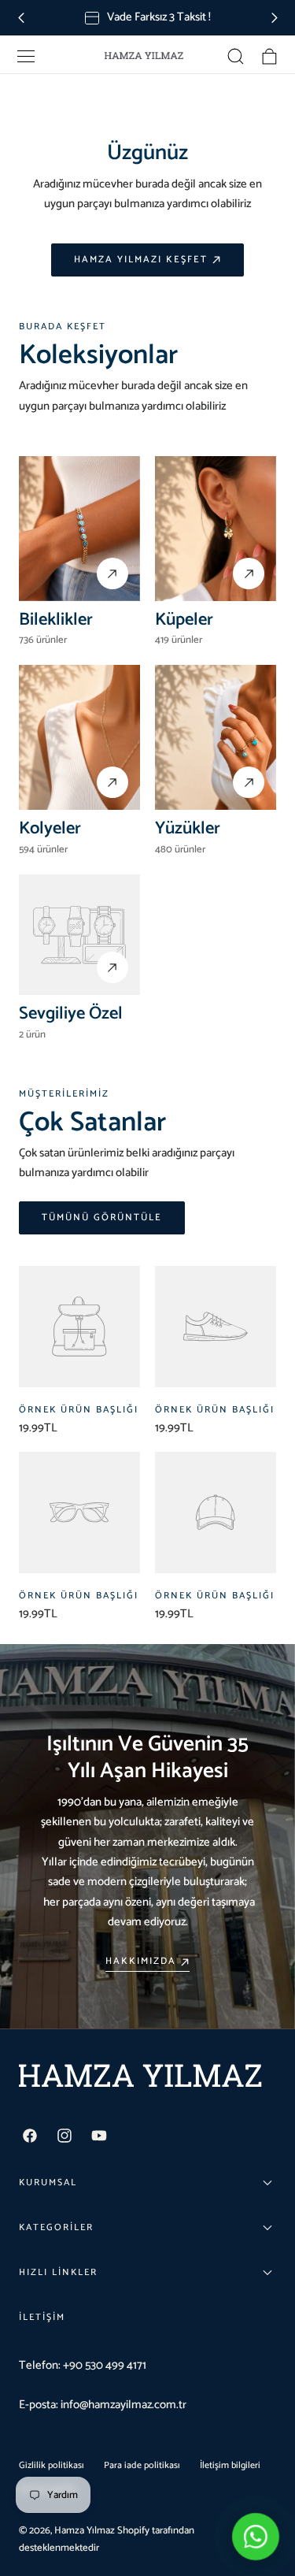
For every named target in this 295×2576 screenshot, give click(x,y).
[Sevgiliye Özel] (79, 935)
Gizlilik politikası (52, 2465)
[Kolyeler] (79, 737)
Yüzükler (188, 828)
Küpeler (184, 620)
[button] (26, 56)
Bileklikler (56, 620)
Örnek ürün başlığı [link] (79, 1410)
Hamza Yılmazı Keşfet (141, 260)
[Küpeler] (216, 529)
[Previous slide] (21, 18)
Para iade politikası (142, 2465)
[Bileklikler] (79, 529)
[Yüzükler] (216, 737)
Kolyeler (50, 828)
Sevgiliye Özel (71, 1013)
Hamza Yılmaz (85, 2531)
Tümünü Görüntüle (102, 1218)
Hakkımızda (141, 1962)
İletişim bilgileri (230, 2465)
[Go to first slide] (274, 18)
